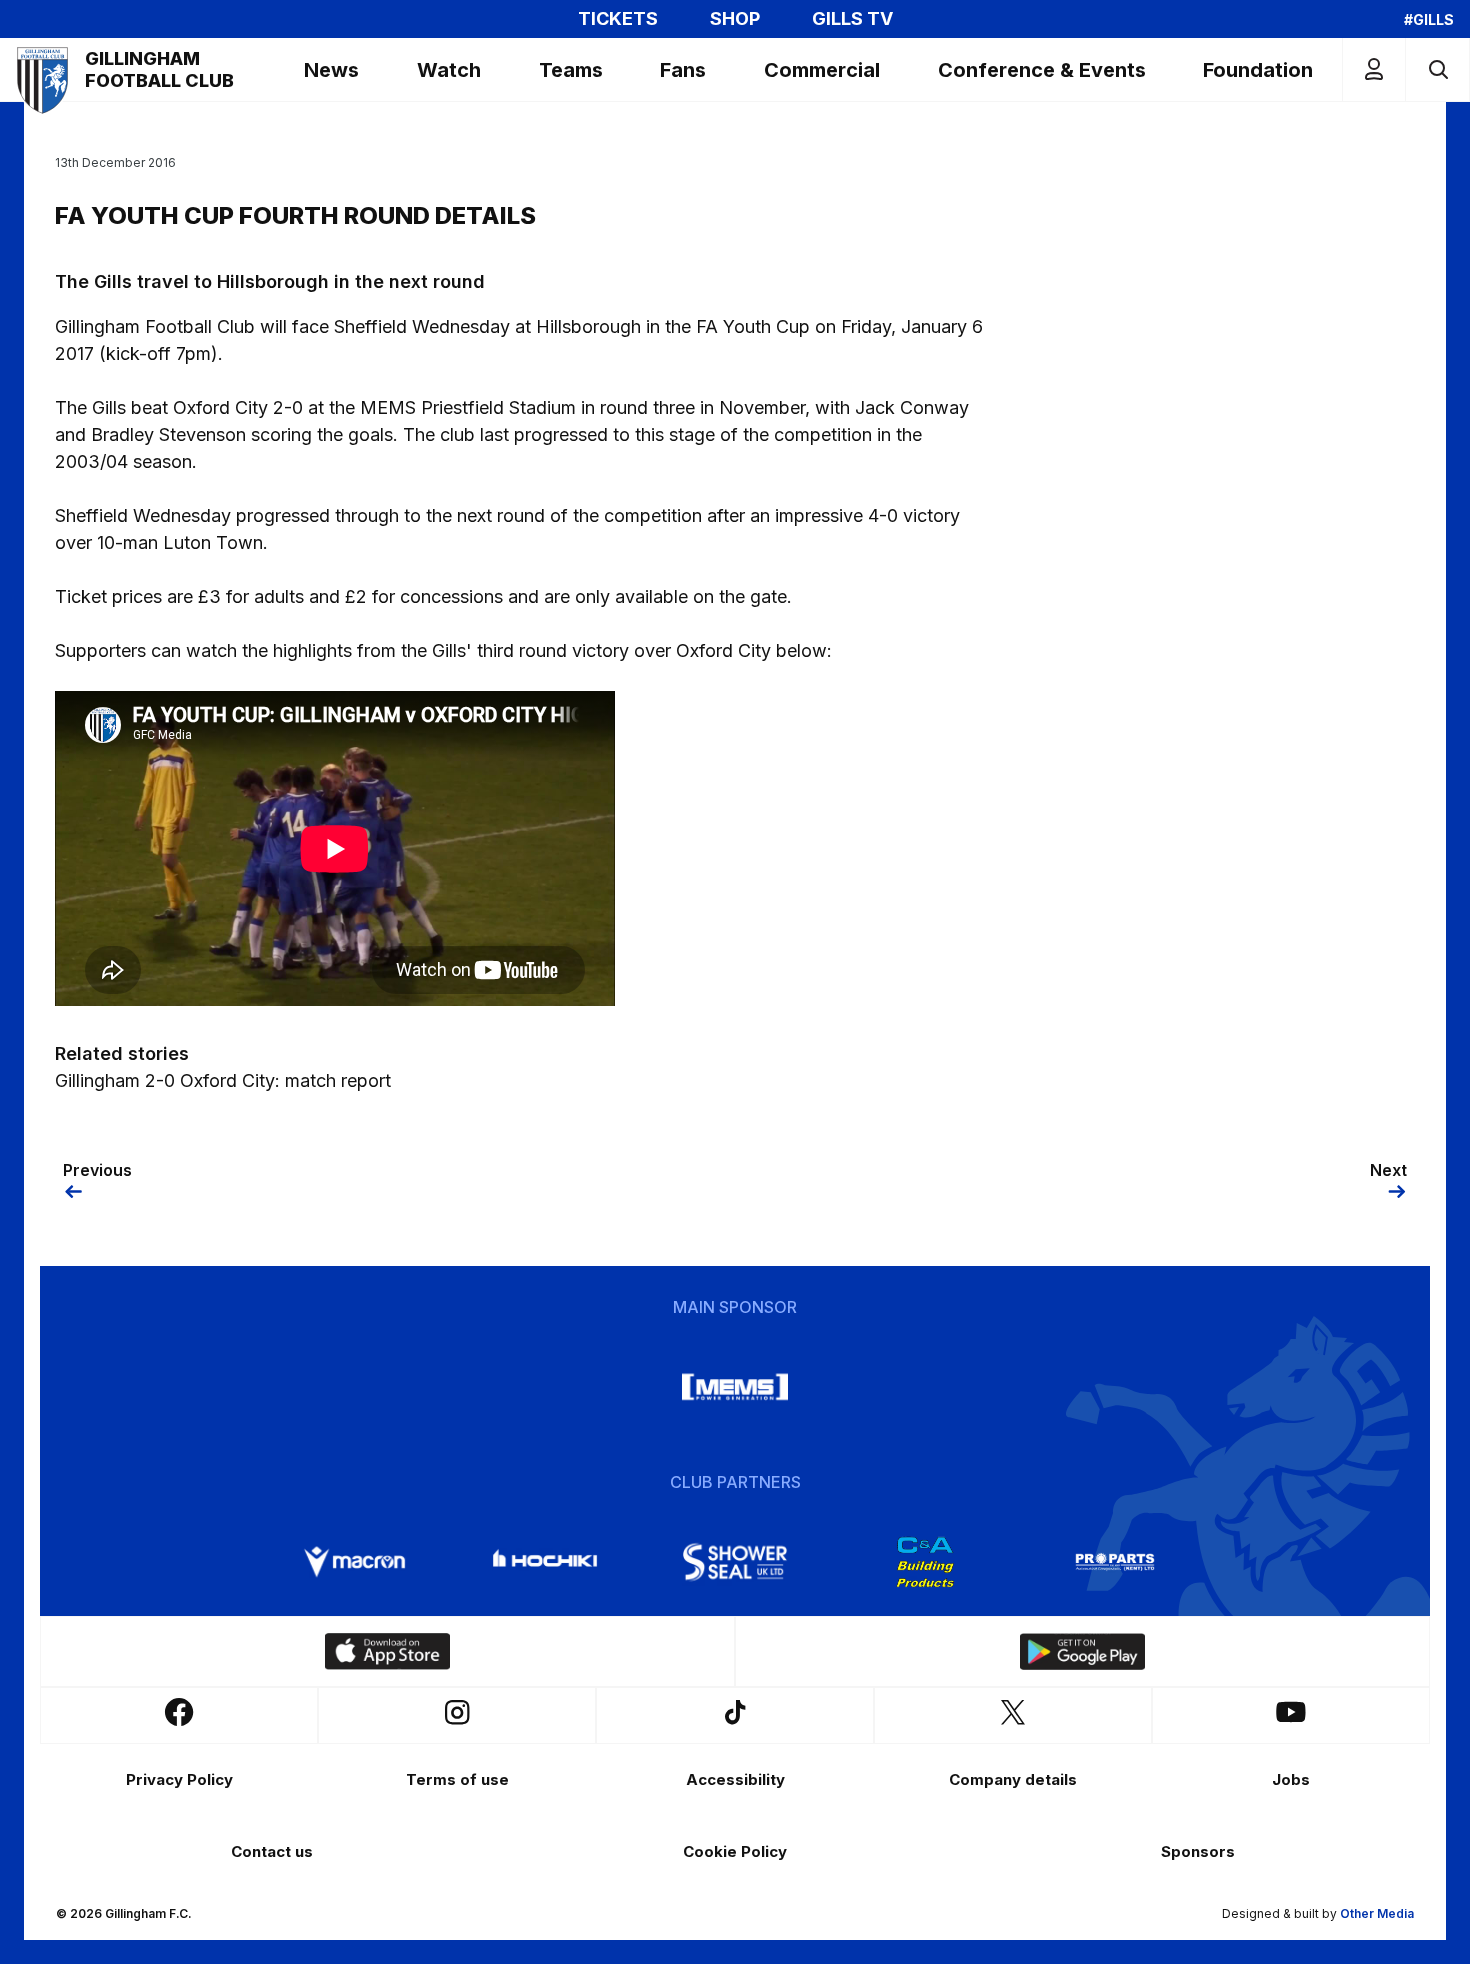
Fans (683, 70)
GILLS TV (852, 19)
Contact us (272, 1851)
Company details (1013, 1779)
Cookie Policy (735, 1851)
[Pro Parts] (1115, 1562)
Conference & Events (1042, 70)
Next (1388, 1170)
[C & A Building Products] (925, 1562)
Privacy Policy (179, 1779)
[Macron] (355, 1562)
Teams (571, 70)
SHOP (735, 19)
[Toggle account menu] (1374, 69)
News (331, 70)
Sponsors (1198, 1851)
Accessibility (735, 1779)
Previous (97, 1170)
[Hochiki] (545, 1562)
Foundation (1258, 70)
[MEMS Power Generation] (735, 1387)
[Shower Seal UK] (735, 1562)
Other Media (1377, 1913)
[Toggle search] (1437, 69)
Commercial (822, 70)
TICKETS (618, 19)
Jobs (1291, 1779)
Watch (449, 70)
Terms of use (457, 1779)
